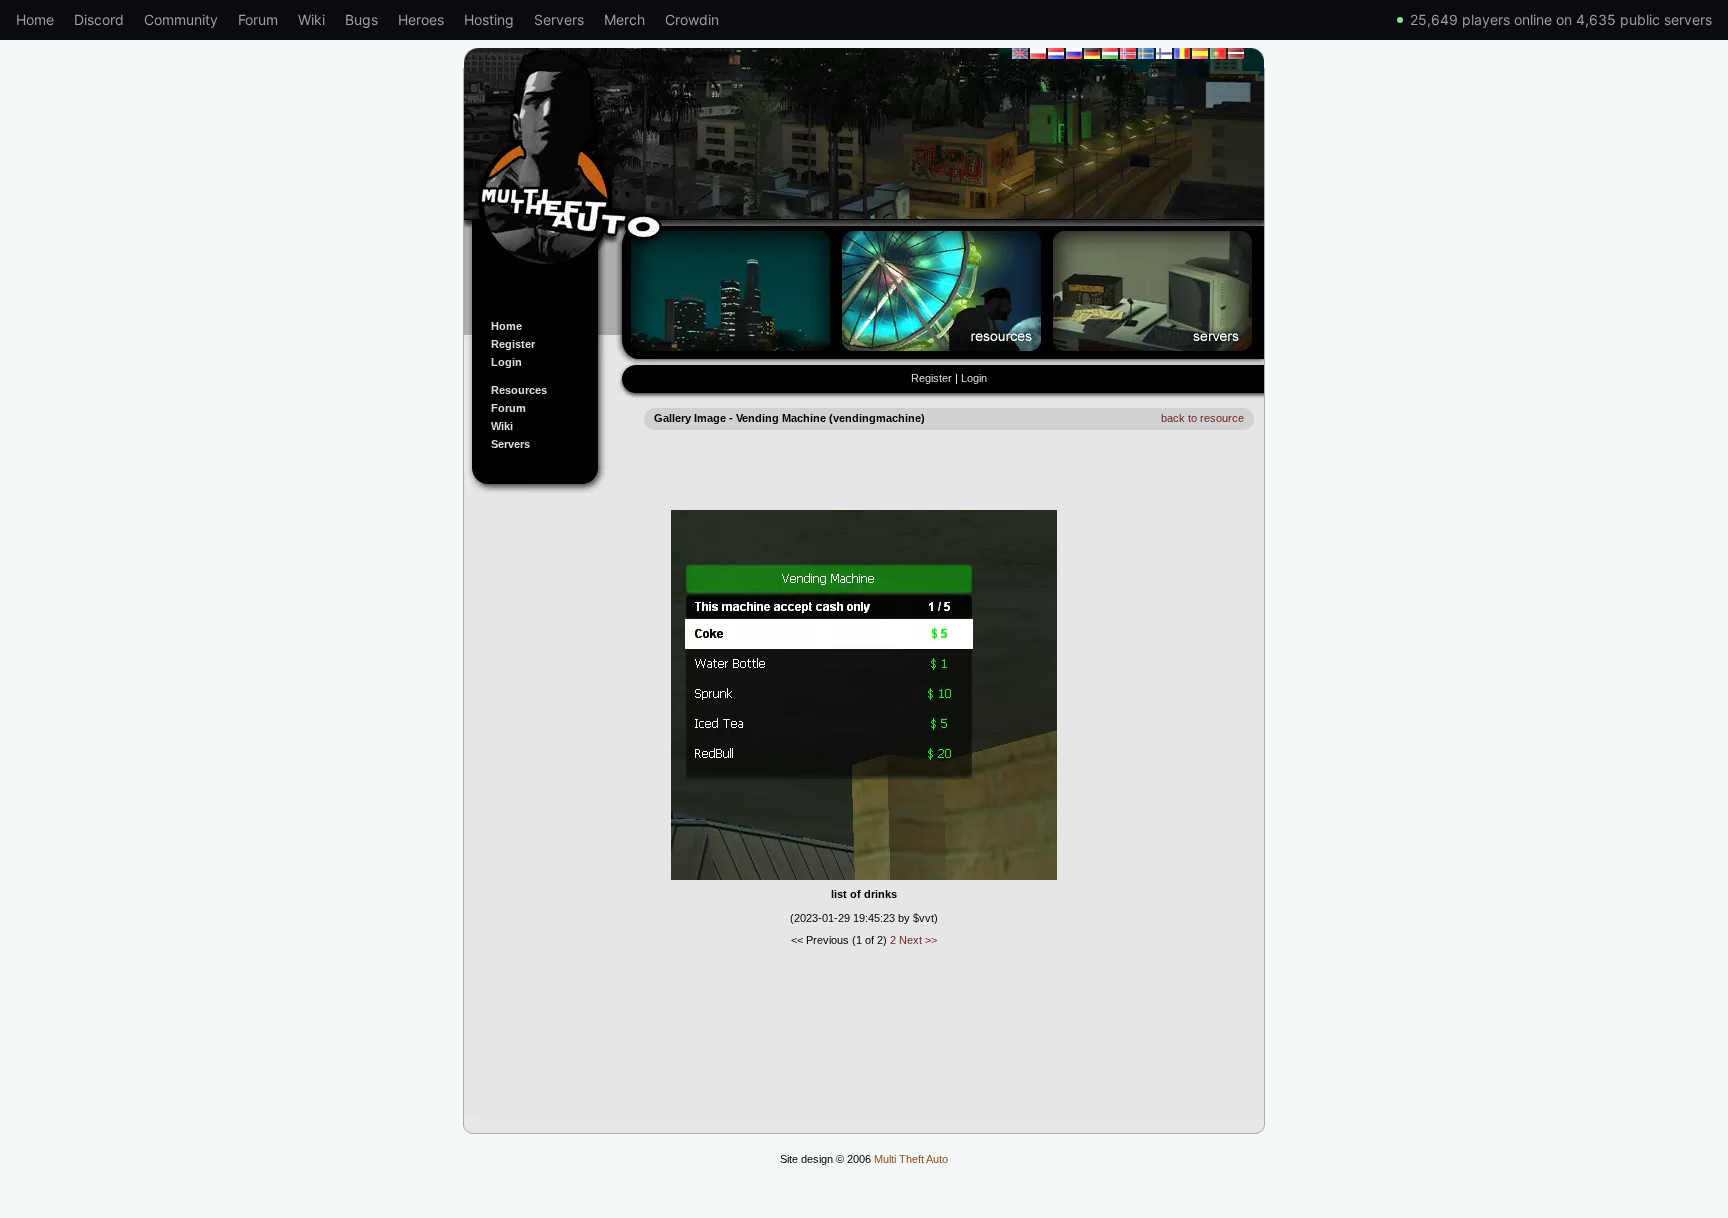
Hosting (489, 19)
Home (35, 19)
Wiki (311, 19)
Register (513, 344)
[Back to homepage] (864, 173)
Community (181, 19)
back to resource (1202, 418)
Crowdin (692, 19)
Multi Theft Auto (911, 1159)
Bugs (361, 19)
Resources (519, 390)
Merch (624, 19)
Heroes (421, 19)
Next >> (918, 940)
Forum (258, 19)
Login (506, 362)
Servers (559, 19)
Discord (99, 19)
